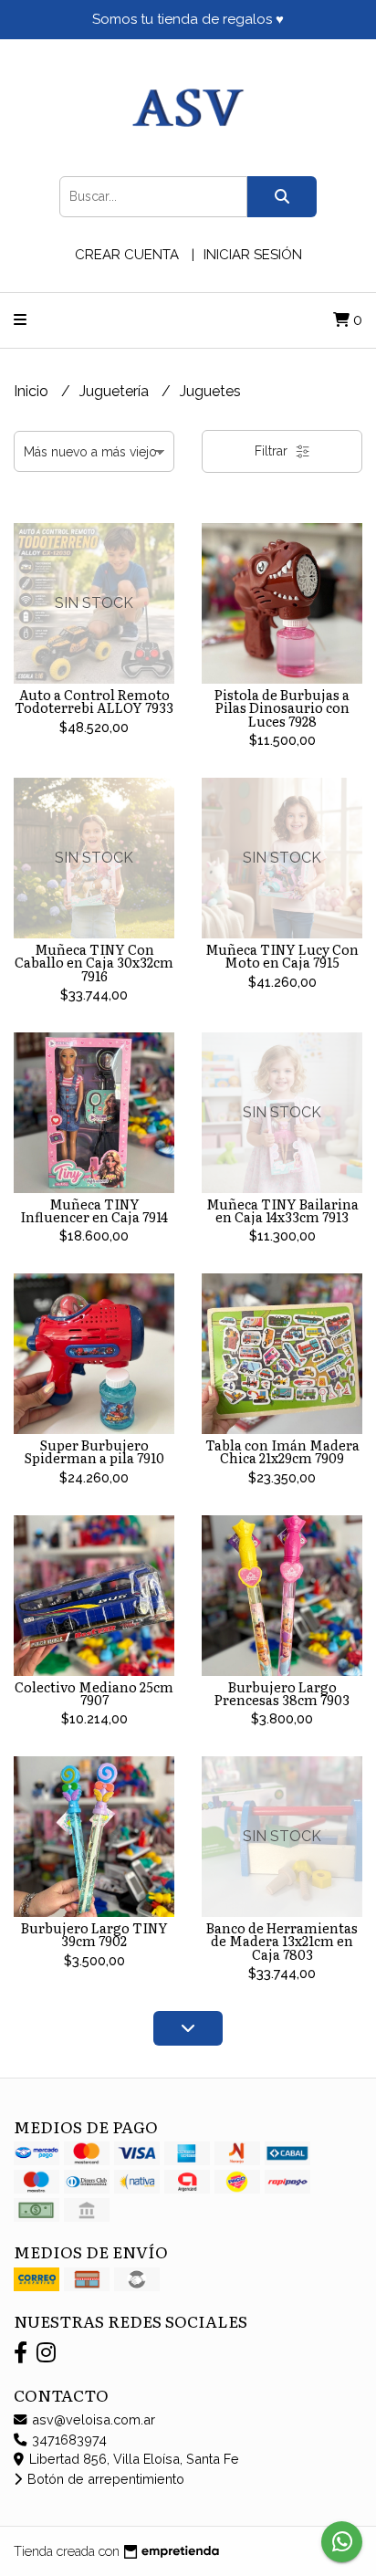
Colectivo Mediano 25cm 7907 (94, 1693)
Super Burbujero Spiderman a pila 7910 (94, 1451)
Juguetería (116, 391)
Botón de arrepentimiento (104, 2479)
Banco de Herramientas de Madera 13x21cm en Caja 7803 (282, 1941)
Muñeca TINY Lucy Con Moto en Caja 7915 (282, 955)
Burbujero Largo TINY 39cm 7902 (94, 1934)
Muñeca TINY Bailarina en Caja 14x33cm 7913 (282, 1210)
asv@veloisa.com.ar (92, 2419)
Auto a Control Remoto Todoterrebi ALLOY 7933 (94, 701)
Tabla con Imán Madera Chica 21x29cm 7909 (282, 1451)
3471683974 (68, 2440)
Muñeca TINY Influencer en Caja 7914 (94, 1210)
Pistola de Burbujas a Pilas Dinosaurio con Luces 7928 (282, 707)
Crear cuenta (127, 255)
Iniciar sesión (253, 255)
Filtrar (273, 451)
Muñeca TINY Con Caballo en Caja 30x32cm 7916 (94, 962)
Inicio (33, 391)
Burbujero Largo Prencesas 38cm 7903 (282, 1693)
